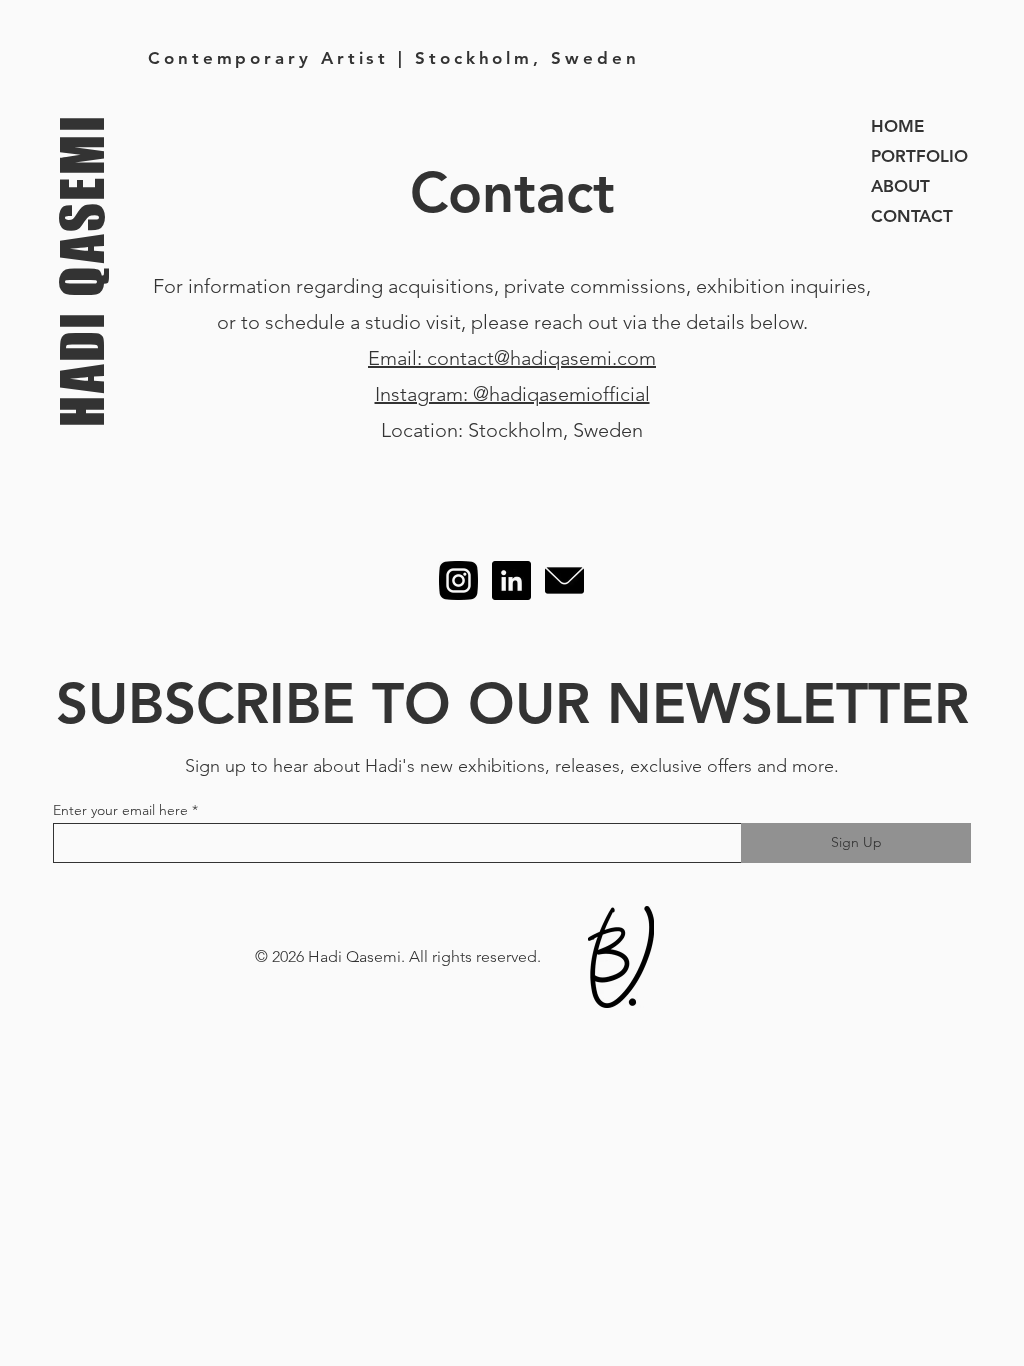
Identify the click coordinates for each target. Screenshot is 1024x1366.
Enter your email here (120, 810)
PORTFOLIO (919, 156)
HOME (897, 126)
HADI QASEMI (81, 270)
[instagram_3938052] (458, 580)
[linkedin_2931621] (511, 580)
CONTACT (912, 216)
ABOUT (900, 186)
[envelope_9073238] (564, 580)
